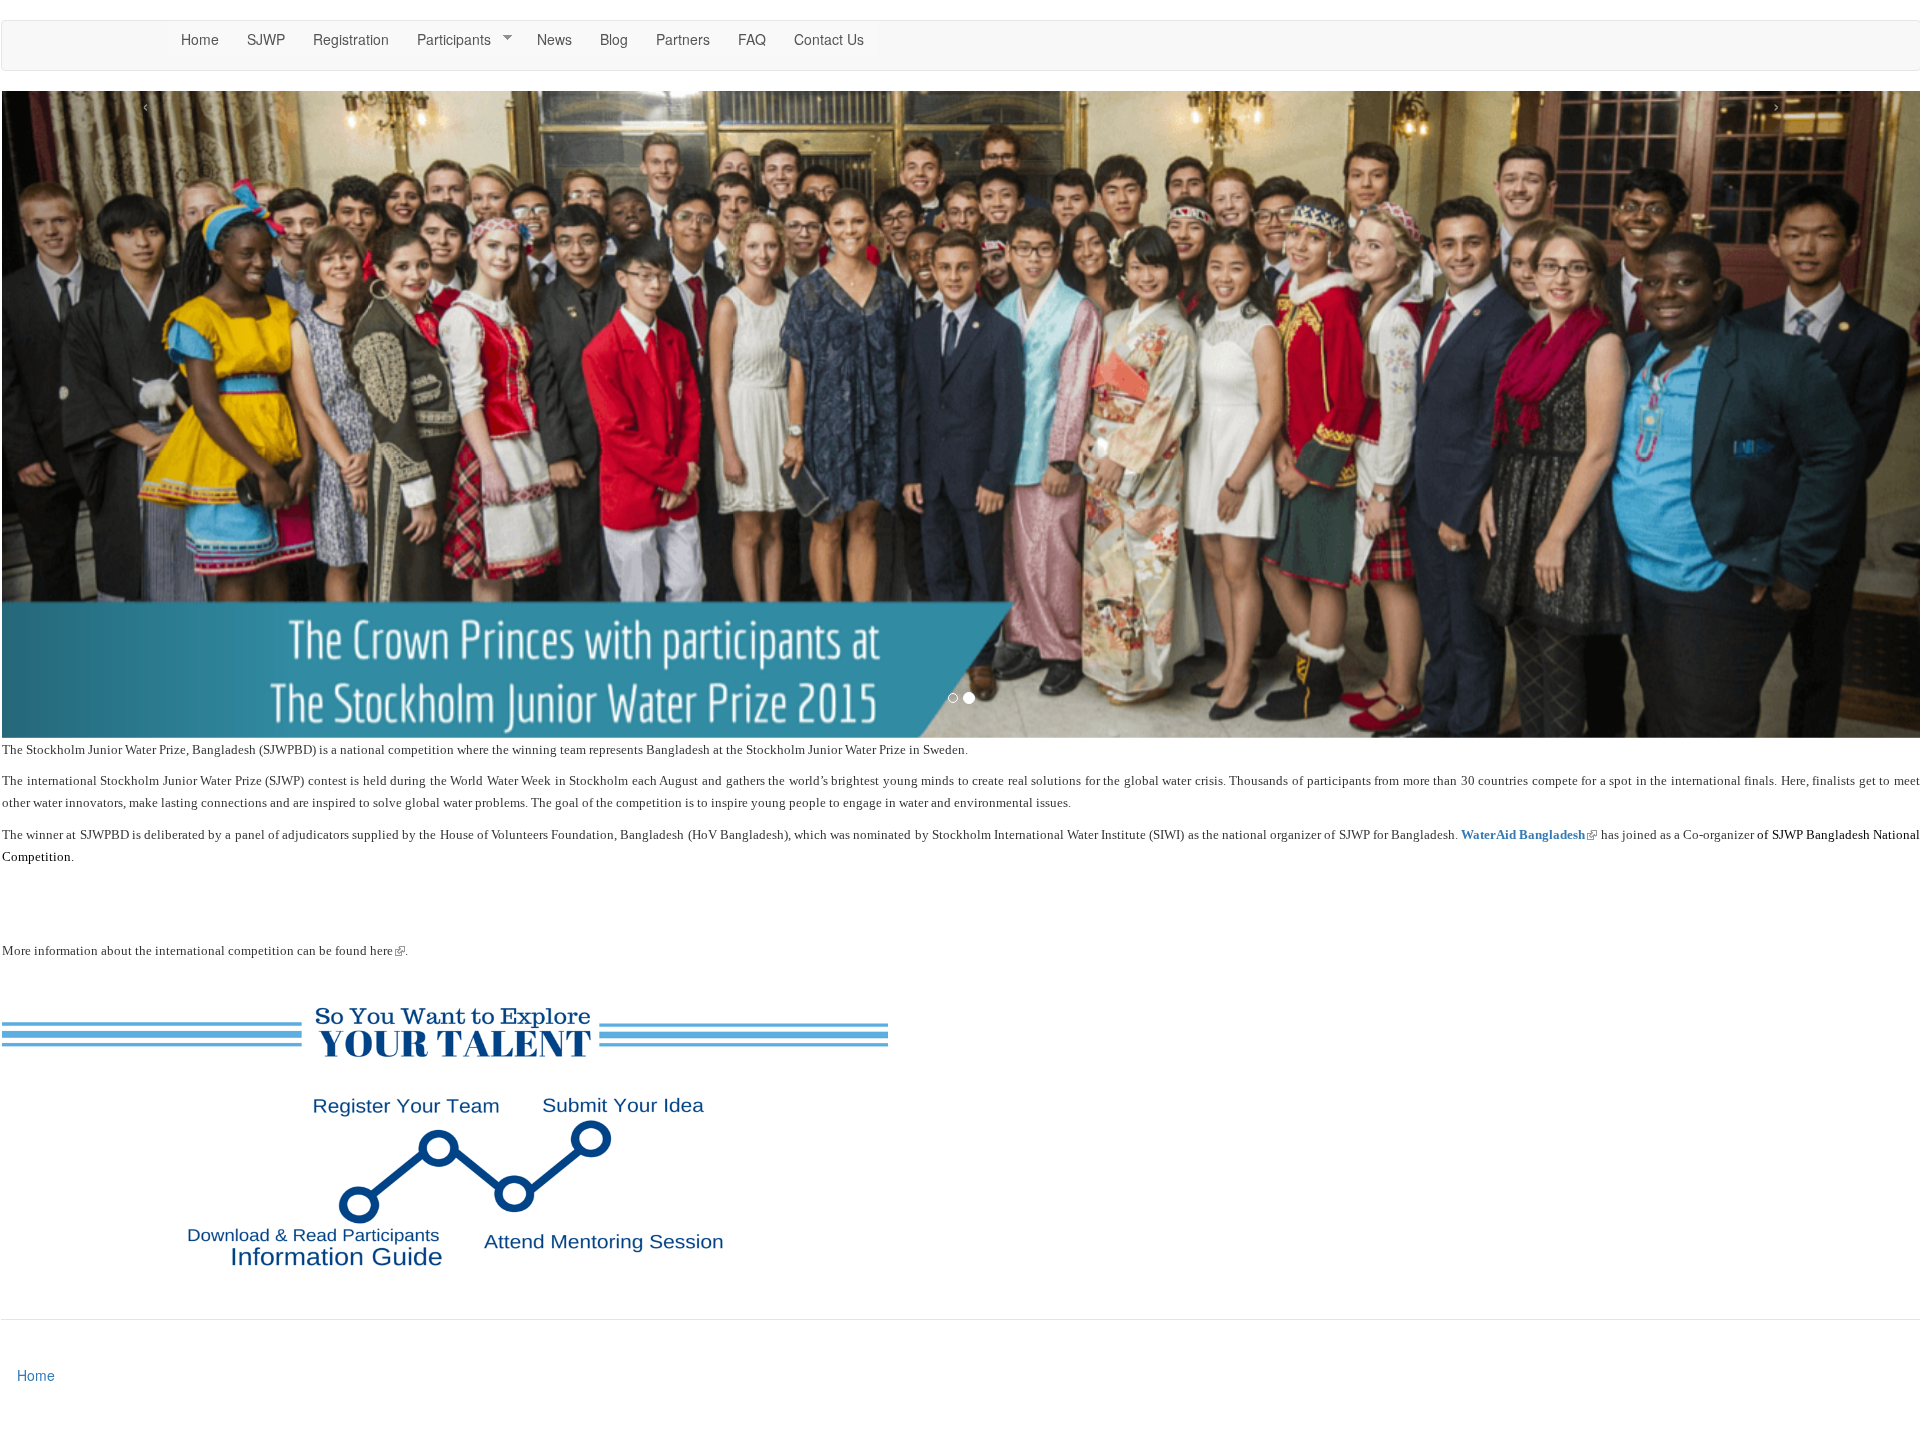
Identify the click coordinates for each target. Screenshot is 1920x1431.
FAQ (752, 39)
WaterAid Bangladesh (1529, 834)
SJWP (266, 39)
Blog (614, 39)
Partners (683, 39)
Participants (447, 39)
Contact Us (829, 39)
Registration (351, 39)
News (554, 39)
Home (200, 39)
